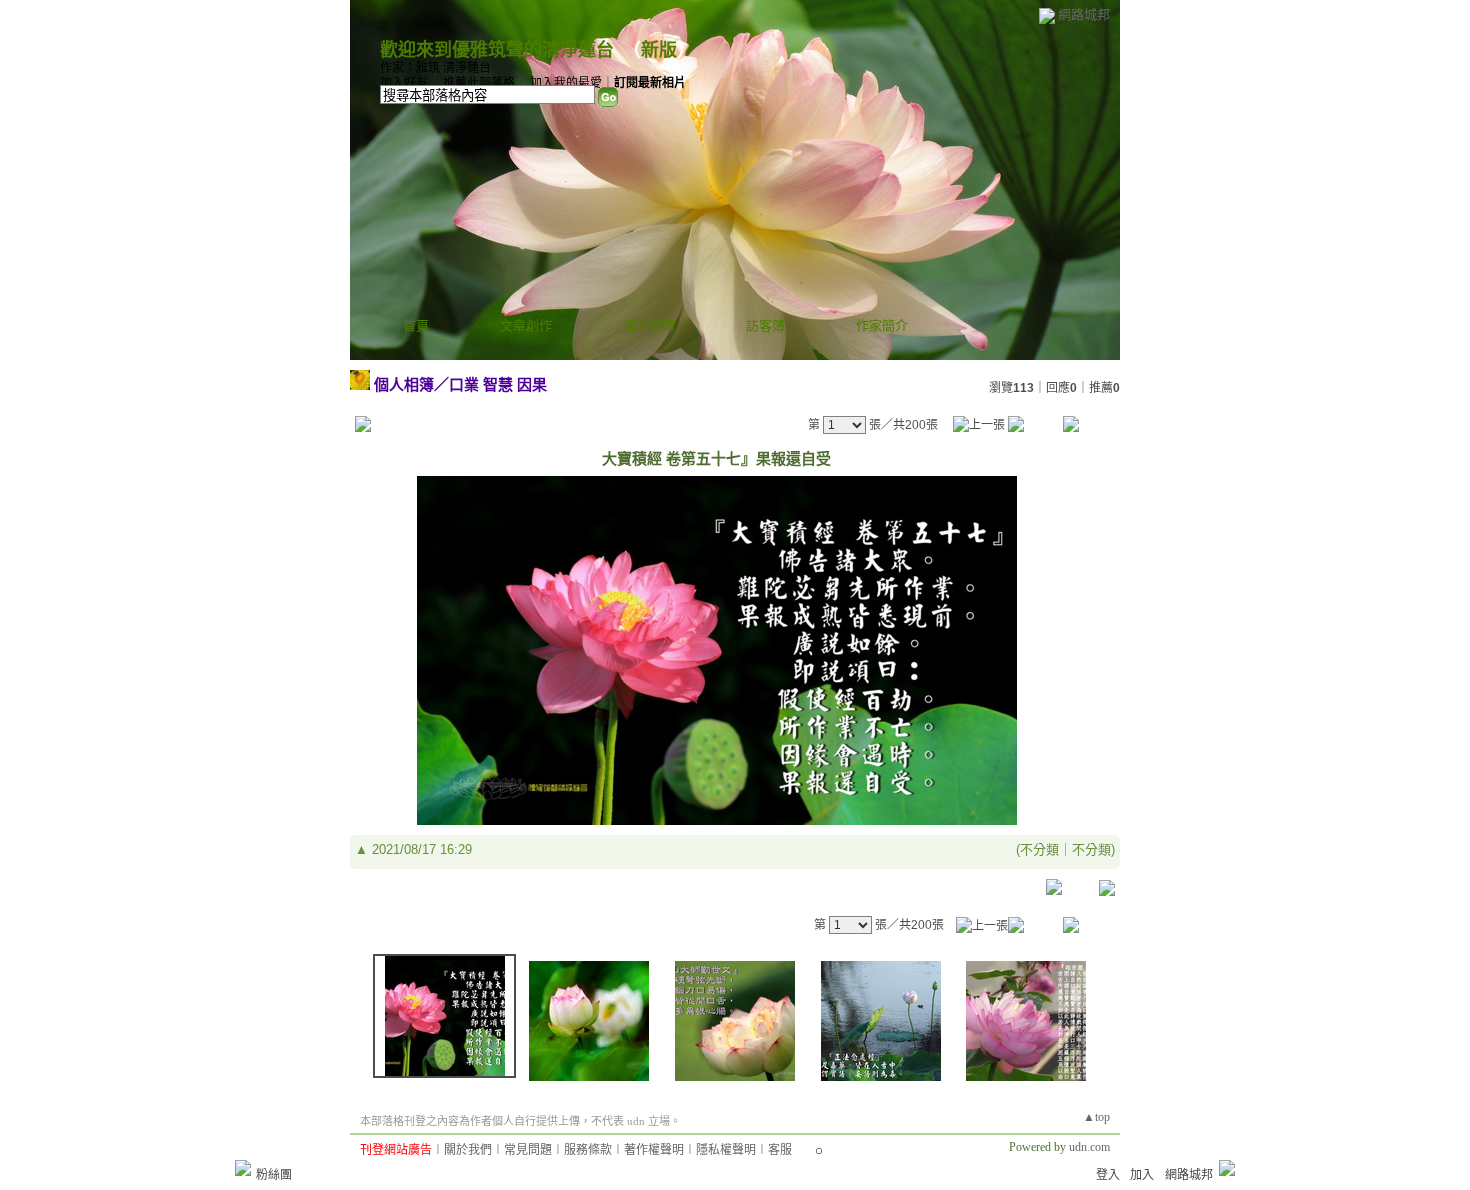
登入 (1108, 1175)
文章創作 (526, 325)
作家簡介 (882, 325)
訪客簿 (765, 325)
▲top (1096, 1117)
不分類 (1039, 849)
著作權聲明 (654, 1150)
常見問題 (528, 1150)
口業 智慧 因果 (498, 384)
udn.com (1089, 1147)
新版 (659, 50)
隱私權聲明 (726, 1150)
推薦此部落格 (479, 83)
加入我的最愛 (566, 83)
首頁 (416, 325)
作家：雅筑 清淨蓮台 (435, 68)
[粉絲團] (243, 1168)
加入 (1142, 1175)
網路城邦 (1084, 14)
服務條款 (588, 1150)
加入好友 (404, 83)
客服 (780, 1150)
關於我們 (468, 1150)
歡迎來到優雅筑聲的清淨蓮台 (497, 50)
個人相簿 (649, 325)
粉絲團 (274, 1175)
